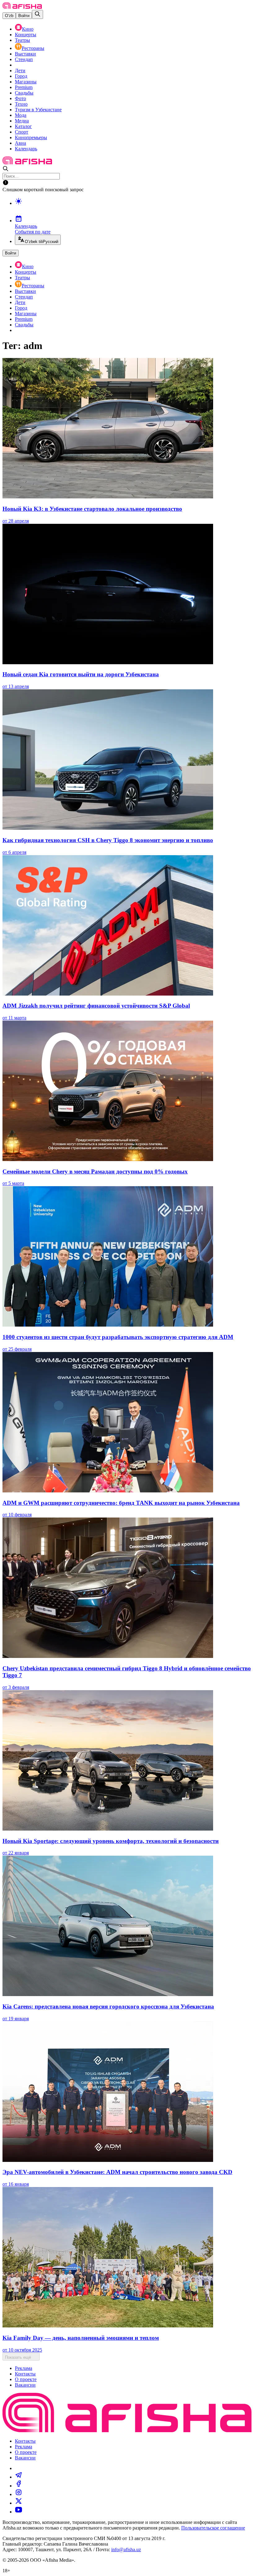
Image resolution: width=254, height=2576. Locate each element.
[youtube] (19, 2512)
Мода (21, 115)
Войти (24, 16)
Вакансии (25, 2385)
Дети (20, 71)
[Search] (37, 14)
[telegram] (19, 2477)
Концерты (26, 35)
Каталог (23, 126)
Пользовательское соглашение (213, 2528)
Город (21, 76)
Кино (28, 29)
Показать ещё (18, 2357)
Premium (24, 87)
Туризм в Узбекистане (38, 110)
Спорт (22, 132)
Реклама (24, 2368)
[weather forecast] (133, 208)
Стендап (24, 59)
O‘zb (9, 16)
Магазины (26, 82)
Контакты (25, 2374)
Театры (22, 40)
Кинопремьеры (31, 137)
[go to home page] (22, 7)
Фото (20, 98)
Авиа (20, 143)
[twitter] (19, 2503)
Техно (21, 104)
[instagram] (19, 2494)
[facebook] (19, 2486)
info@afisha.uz (126, 2549)
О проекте (26, 2379)
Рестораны (33, 48)
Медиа (22, 121)
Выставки (25, 54)
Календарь (26, 149)
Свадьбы (24, 93)
